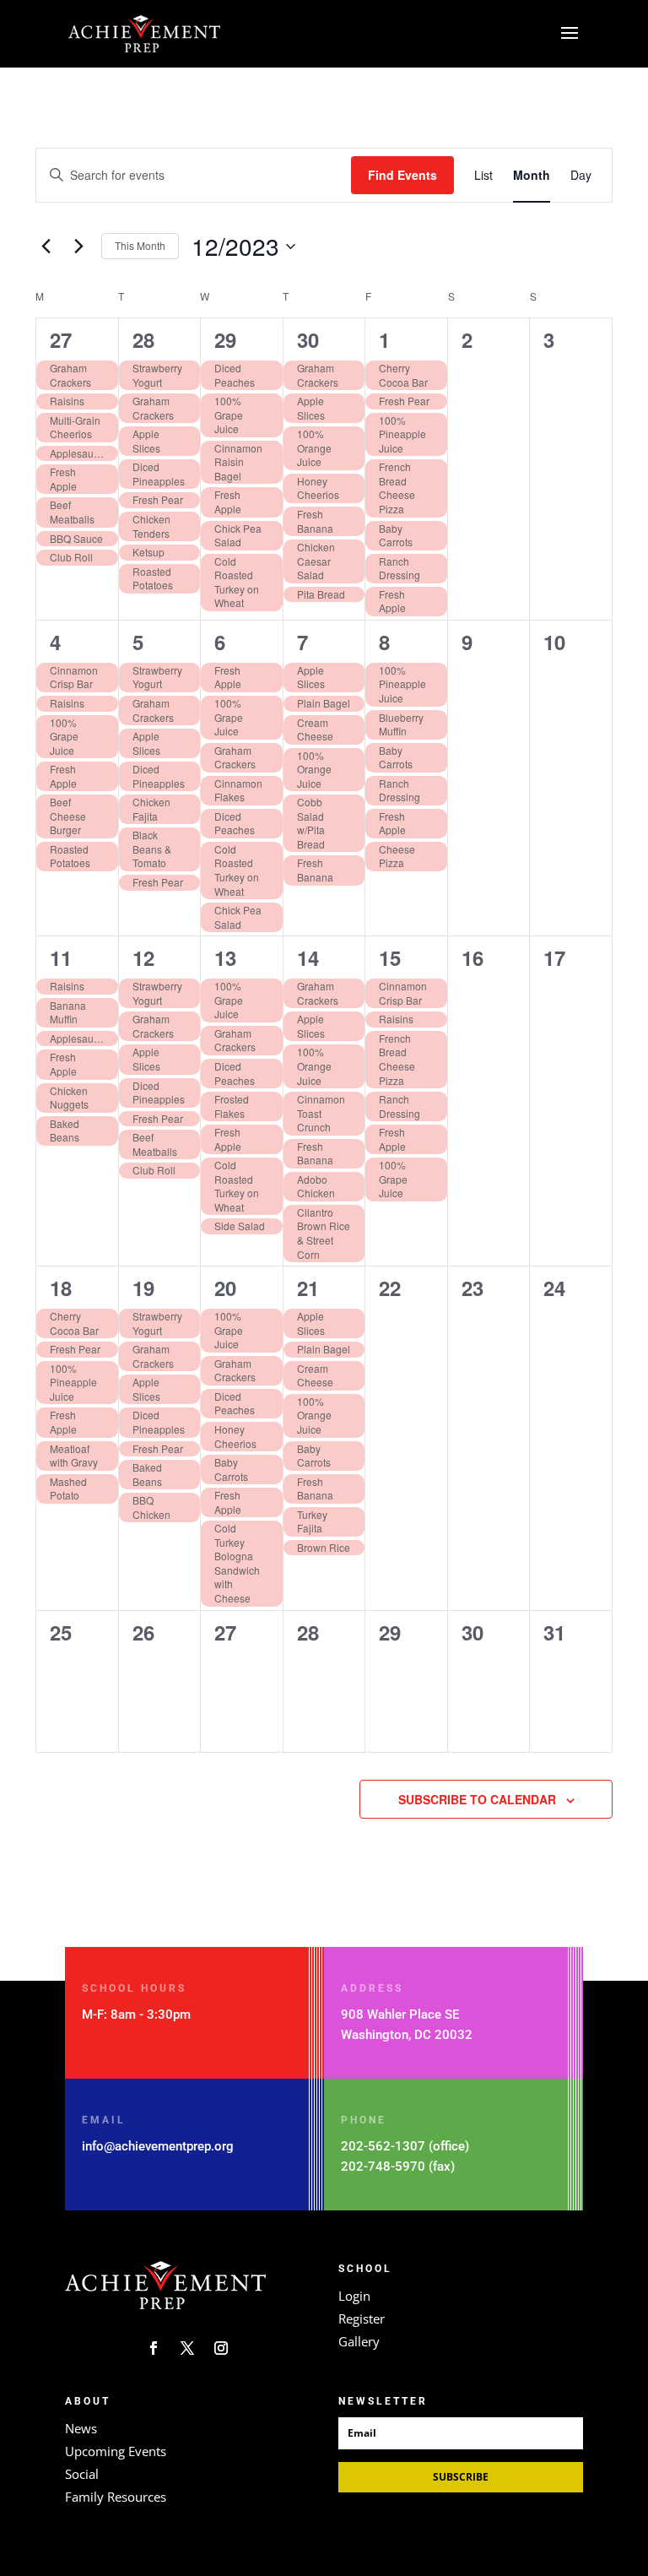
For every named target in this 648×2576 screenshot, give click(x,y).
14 (308, 957)
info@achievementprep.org (158, 2146)
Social (82, 2474)
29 (225, 339)
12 (143, 957)
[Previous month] (46, 247)
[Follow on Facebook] (154, 2348)
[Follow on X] (187, 2348)
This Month (140, 245)
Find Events (402, 175)
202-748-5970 (383, 2167)
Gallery (359, 2341)
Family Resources (116, 2497)
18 (61, 1288)
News (81, 2428)
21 (308, 1288)
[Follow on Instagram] (221, 2348)
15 (390, 957)
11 (61, 957)
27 (61, 339)
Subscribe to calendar (477, 1799)
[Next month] (78, 247)
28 (143, 339)
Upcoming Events (116, 2451)
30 (308, 339)
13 (225, 957)
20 (225, 1288)
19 (143, 1288)
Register (362, 2318)
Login (354, 2296)
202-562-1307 (383, 2146)
